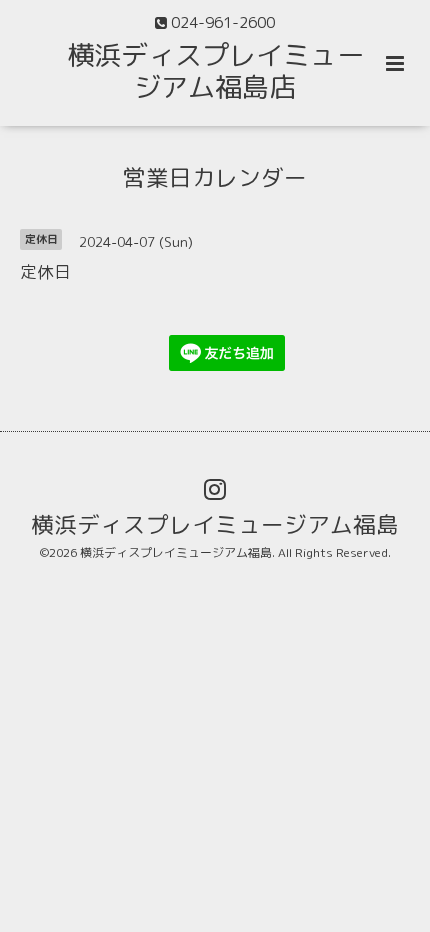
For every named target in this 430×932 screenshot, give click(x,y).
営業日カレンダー (215, 176)
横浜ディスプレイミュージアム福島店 (215, 71)
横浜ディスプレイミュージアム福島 (215, 524)
